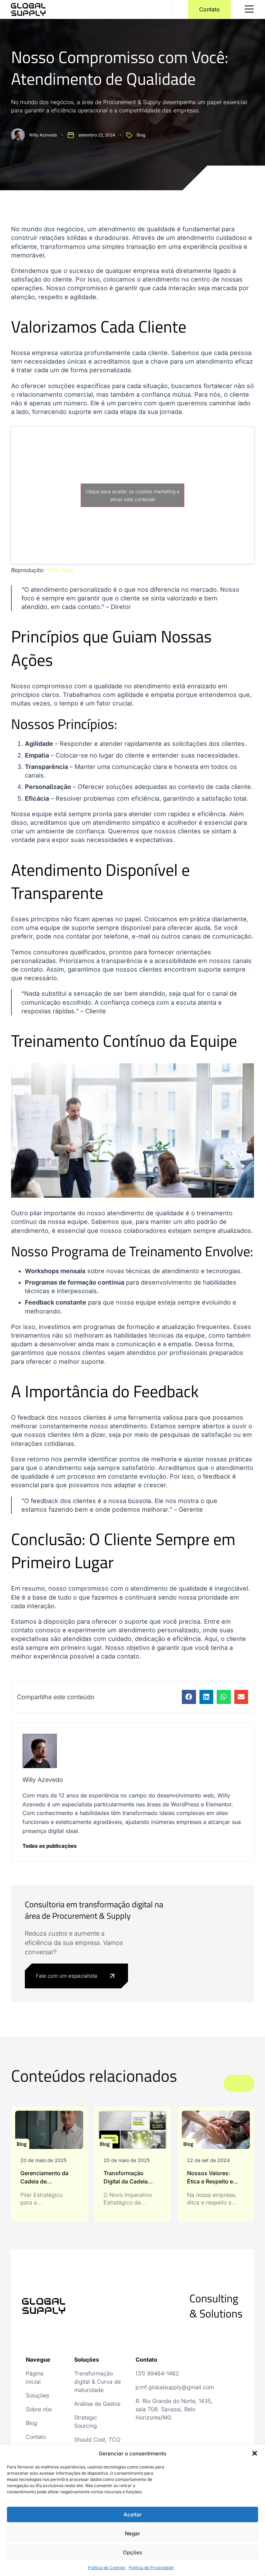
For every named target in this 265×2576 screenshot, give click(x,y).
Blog (141, 135)
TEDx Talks (60, 570)
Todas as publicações (50, 1846)
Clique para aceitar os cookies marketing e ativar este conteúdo (132, 495)
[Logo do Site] (28, 9)
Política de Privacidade (151, 2568)
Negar (132, 2533)
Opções (132, 2552)
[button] (255, 2453)
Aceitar (133, 2514)
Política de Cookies (107, 2568)
